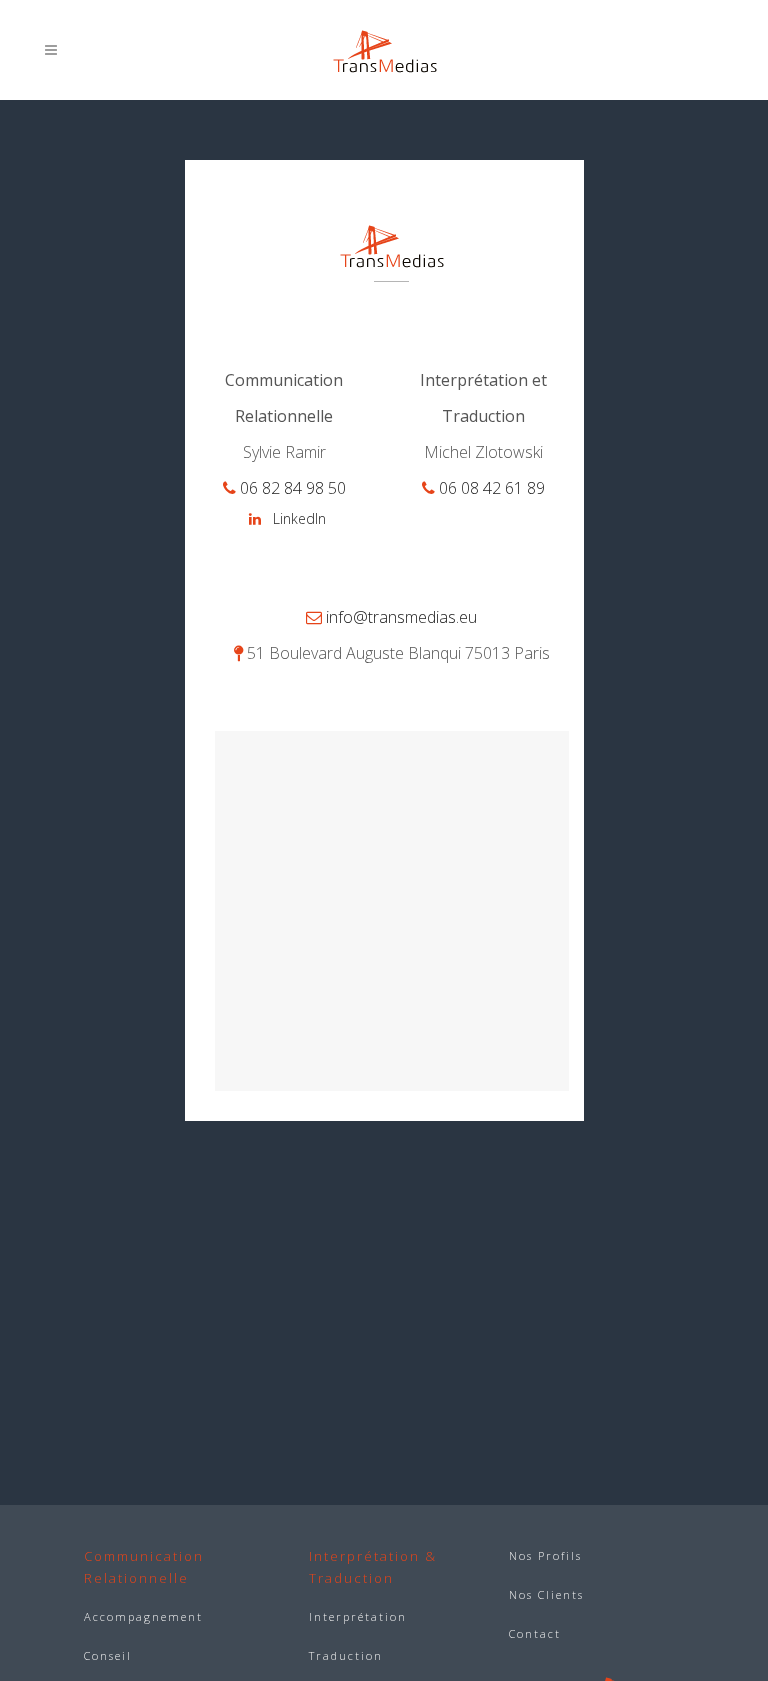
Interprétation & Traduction (373, 1567)
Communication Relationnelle (144, 1567)
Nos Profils (545, 1555)
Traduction (346, 1655)
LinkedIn (299, 518)
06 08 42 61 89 (492, 488)
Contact (535, 1633)
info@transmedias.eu (401, 617)
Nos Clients (546, 1594)
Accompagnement (143, 1616)
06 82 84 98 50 (293, 488)
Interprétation (358, 1616)
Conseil (108, 1655)
